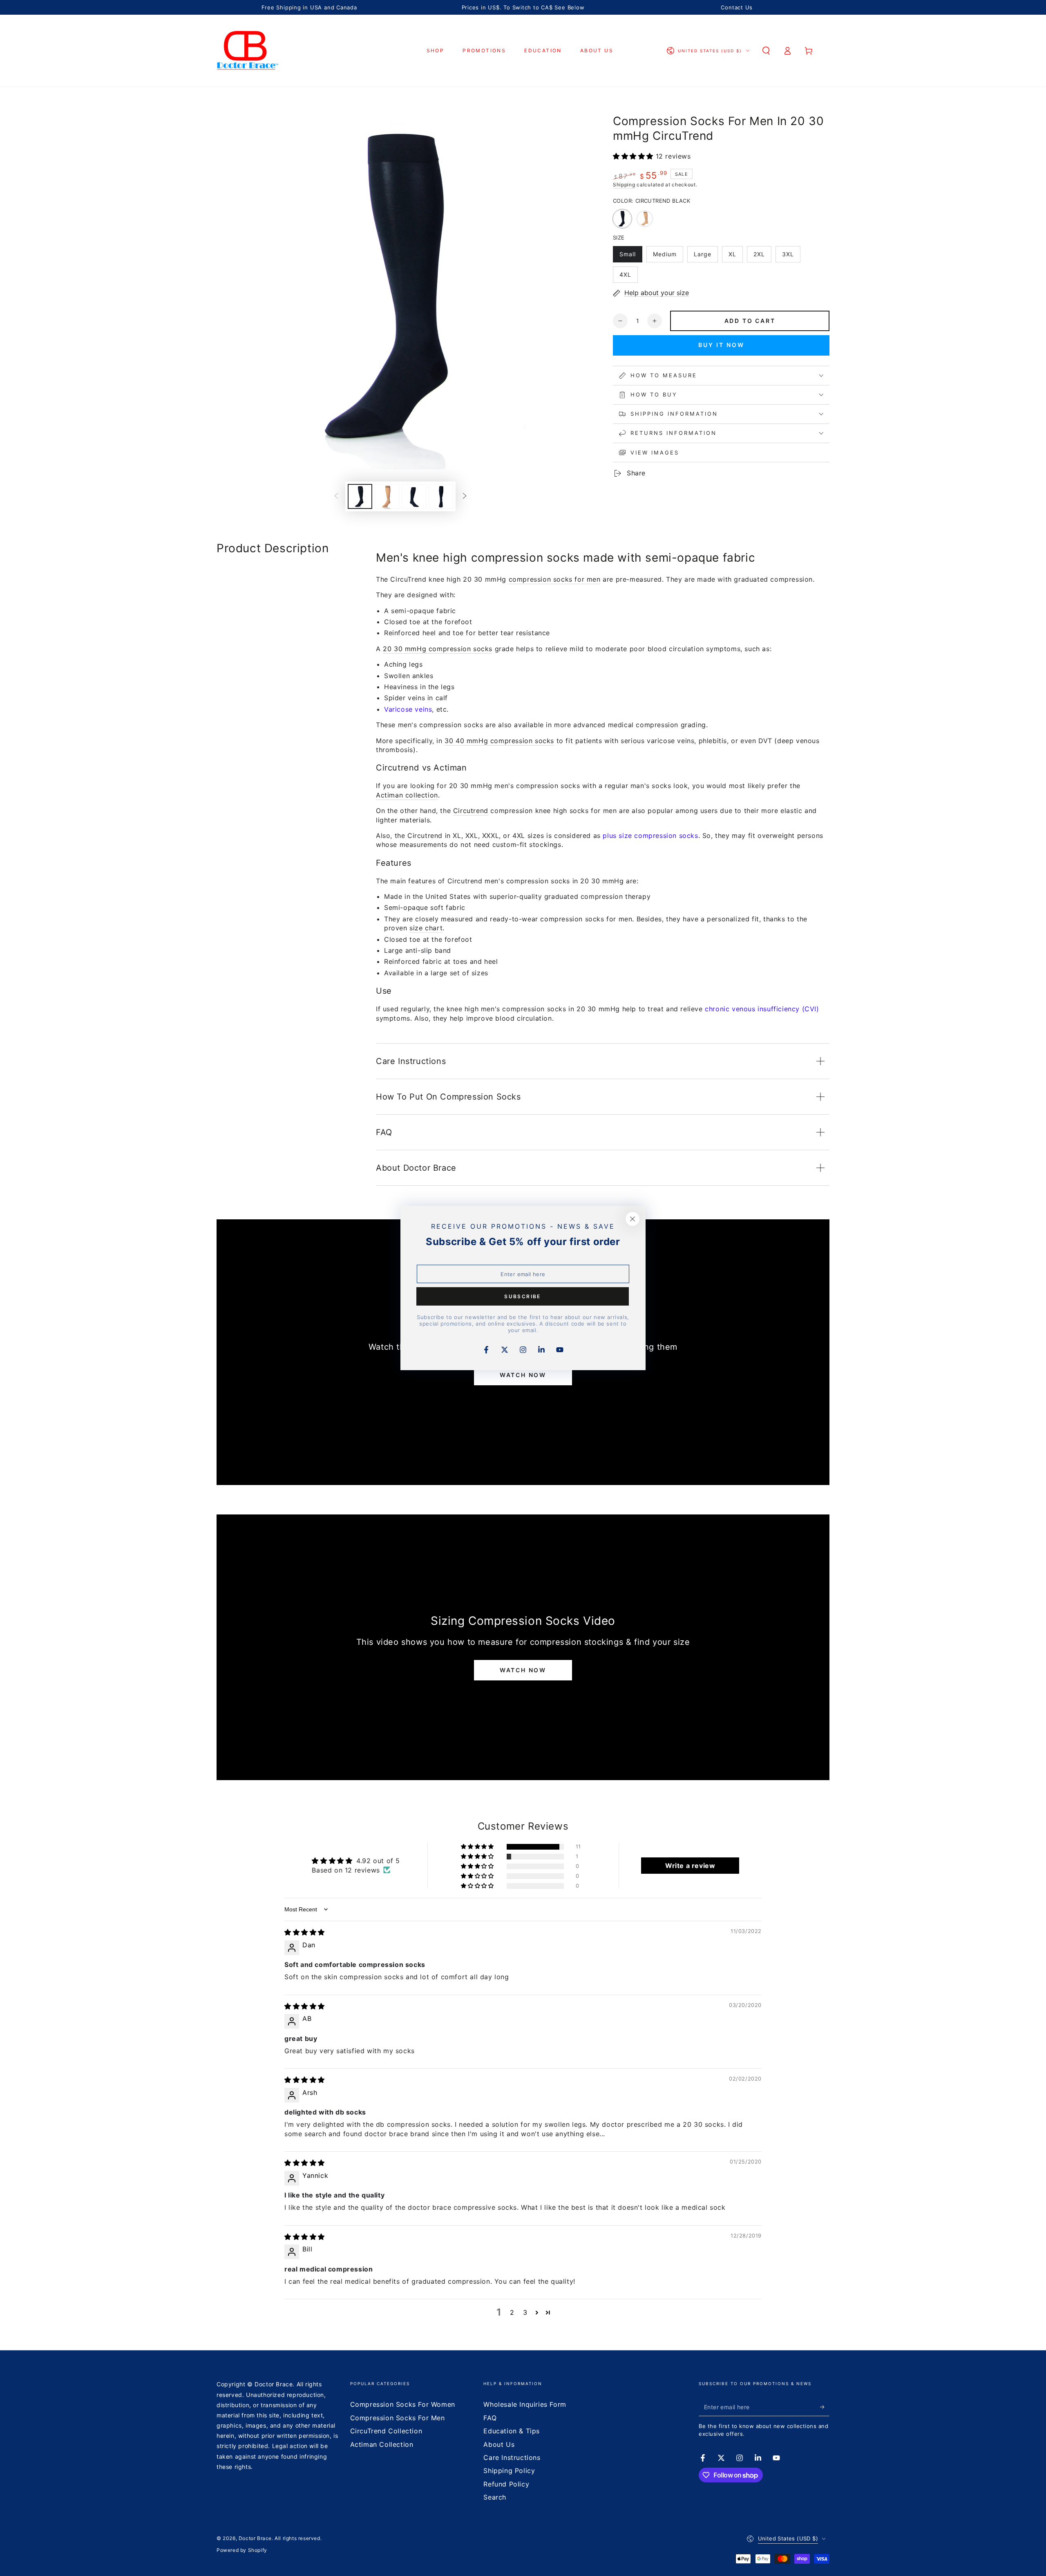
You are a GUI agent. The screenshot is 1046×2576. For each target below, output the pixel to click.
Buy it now (721, 345)
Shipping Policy (509, 2471)
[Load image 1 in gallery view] (360, 496)
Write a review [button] (690, 1866)
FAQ (490, 2418)
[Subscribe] (825, 2407)
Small (631, 256)
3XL (791, 256)
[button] (766, 51)
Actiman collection (407, 795)
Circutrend (471, 811)
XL (735, 256)
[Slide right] (465, 497)
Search (495, 2497)
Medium (668, 256)
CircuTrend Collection (386, 2431)
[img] (305, 1932)
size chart (426, 928)
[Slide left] (336, 497)
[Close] (633, 1219)
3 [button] (525, 2312)
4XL (628, 277)
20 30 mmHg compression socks (438, 649)
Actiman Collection (382, 2444)
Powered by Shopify (242, 2550)
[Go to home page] (248, 51)
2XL (762, 256)
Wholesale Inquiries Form (525, 2404)
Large (706, 256)
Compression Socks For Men (398, 2418)
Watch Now (523, 1375)
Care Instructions (512, 2457)
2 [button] (512, 2312)
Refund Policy (506, 2484)
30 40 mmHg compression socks (499, 741)
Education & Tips (512, 2431)
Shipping (624, 185)
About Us (499, 2444)
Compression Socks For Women (403, 2404)
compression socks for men (555, 579)
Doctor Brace (255, 2538)
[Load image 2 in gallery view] (387, 496)
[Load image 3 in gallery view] (414, 496)
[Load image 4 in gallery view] (441, 496)
